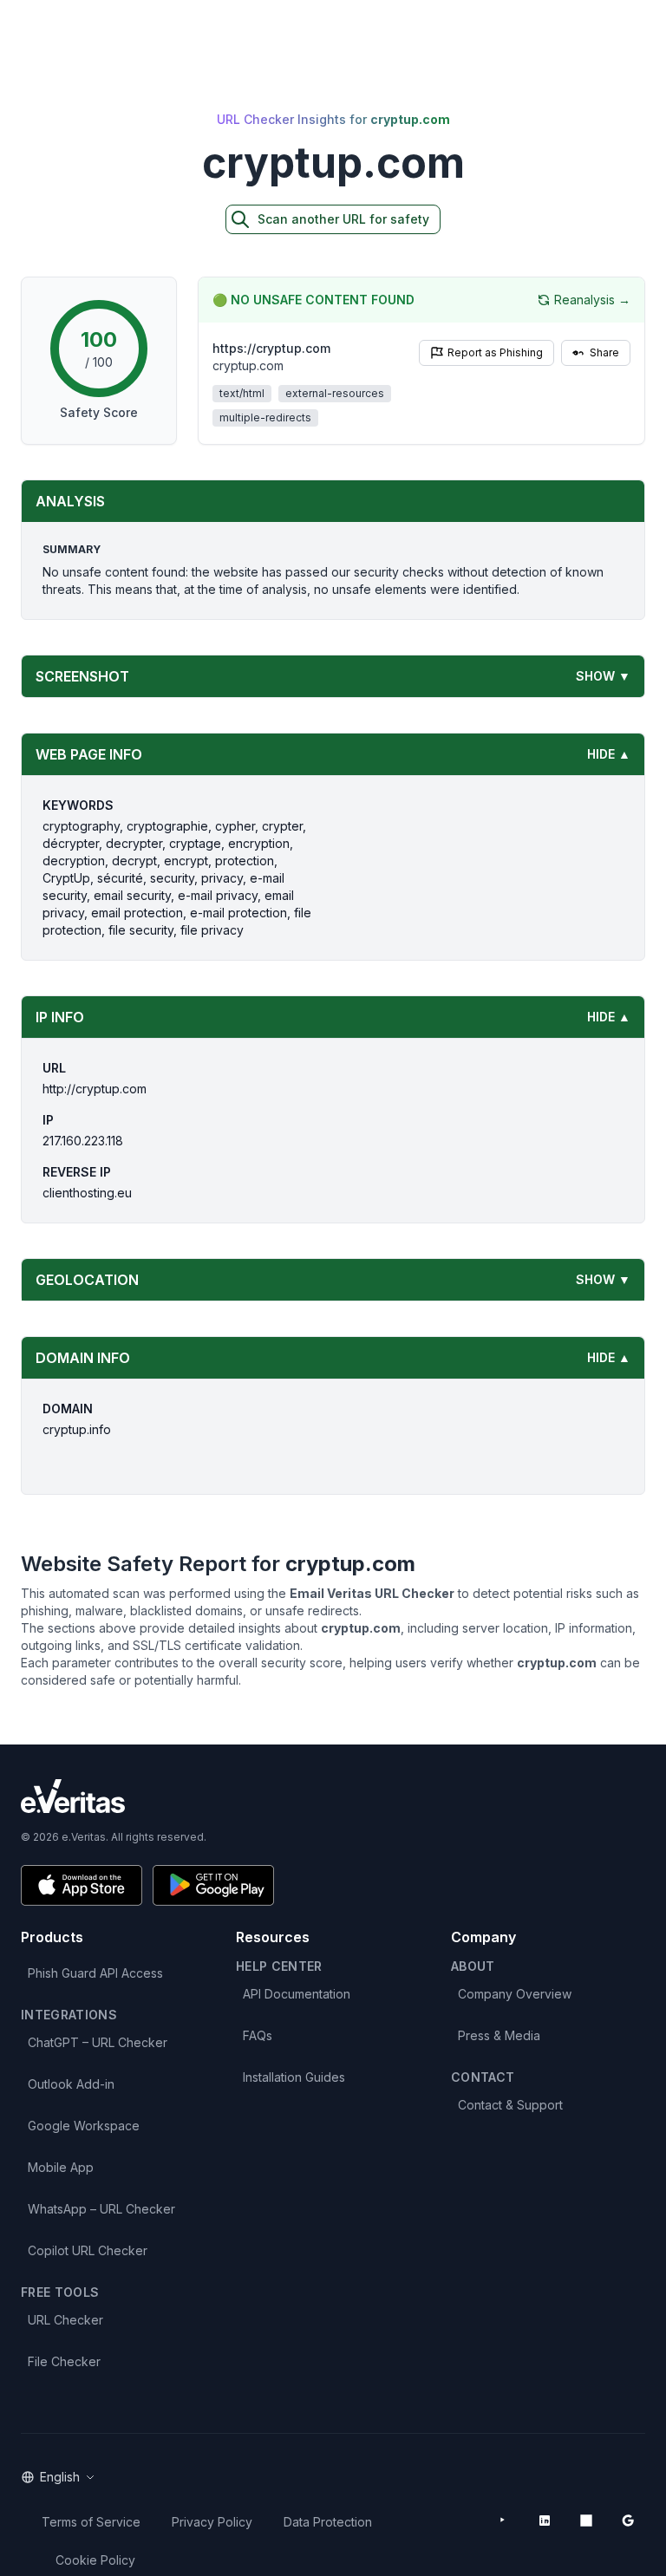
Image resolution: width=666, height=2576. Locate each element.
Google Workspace (84, 2126)
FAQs (258, 2035)
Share (604, 352)
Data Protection (328, 2522)
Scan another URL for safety (343, 219)
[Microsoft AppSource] (586, 2521)
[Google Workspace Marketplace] (628, 2521)
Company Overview (515, 1994)
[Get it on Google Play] (213, 1885)
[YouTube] (503, 2521)
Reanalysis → (592, 300)
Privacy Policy (212, 2522)
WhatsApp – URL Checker (101, 2209)
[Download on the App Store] (82, 1885)
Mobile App (61, 2167)
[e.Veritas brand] (333, 1796)
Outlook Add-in (71, 2084)
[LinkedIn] (545, 2521)
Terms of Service (91, 2522)
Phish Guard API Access (95, 1973)
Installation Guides (294, 2077)
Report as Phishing (495, 352)
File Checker (64, 2361)
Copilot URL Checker (88, 2250)
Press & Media (499, 2035)
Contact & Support (510, 2105)
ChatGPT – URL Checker (98, 2042)
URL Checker (65, 2320)
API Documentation (297, 1994)
